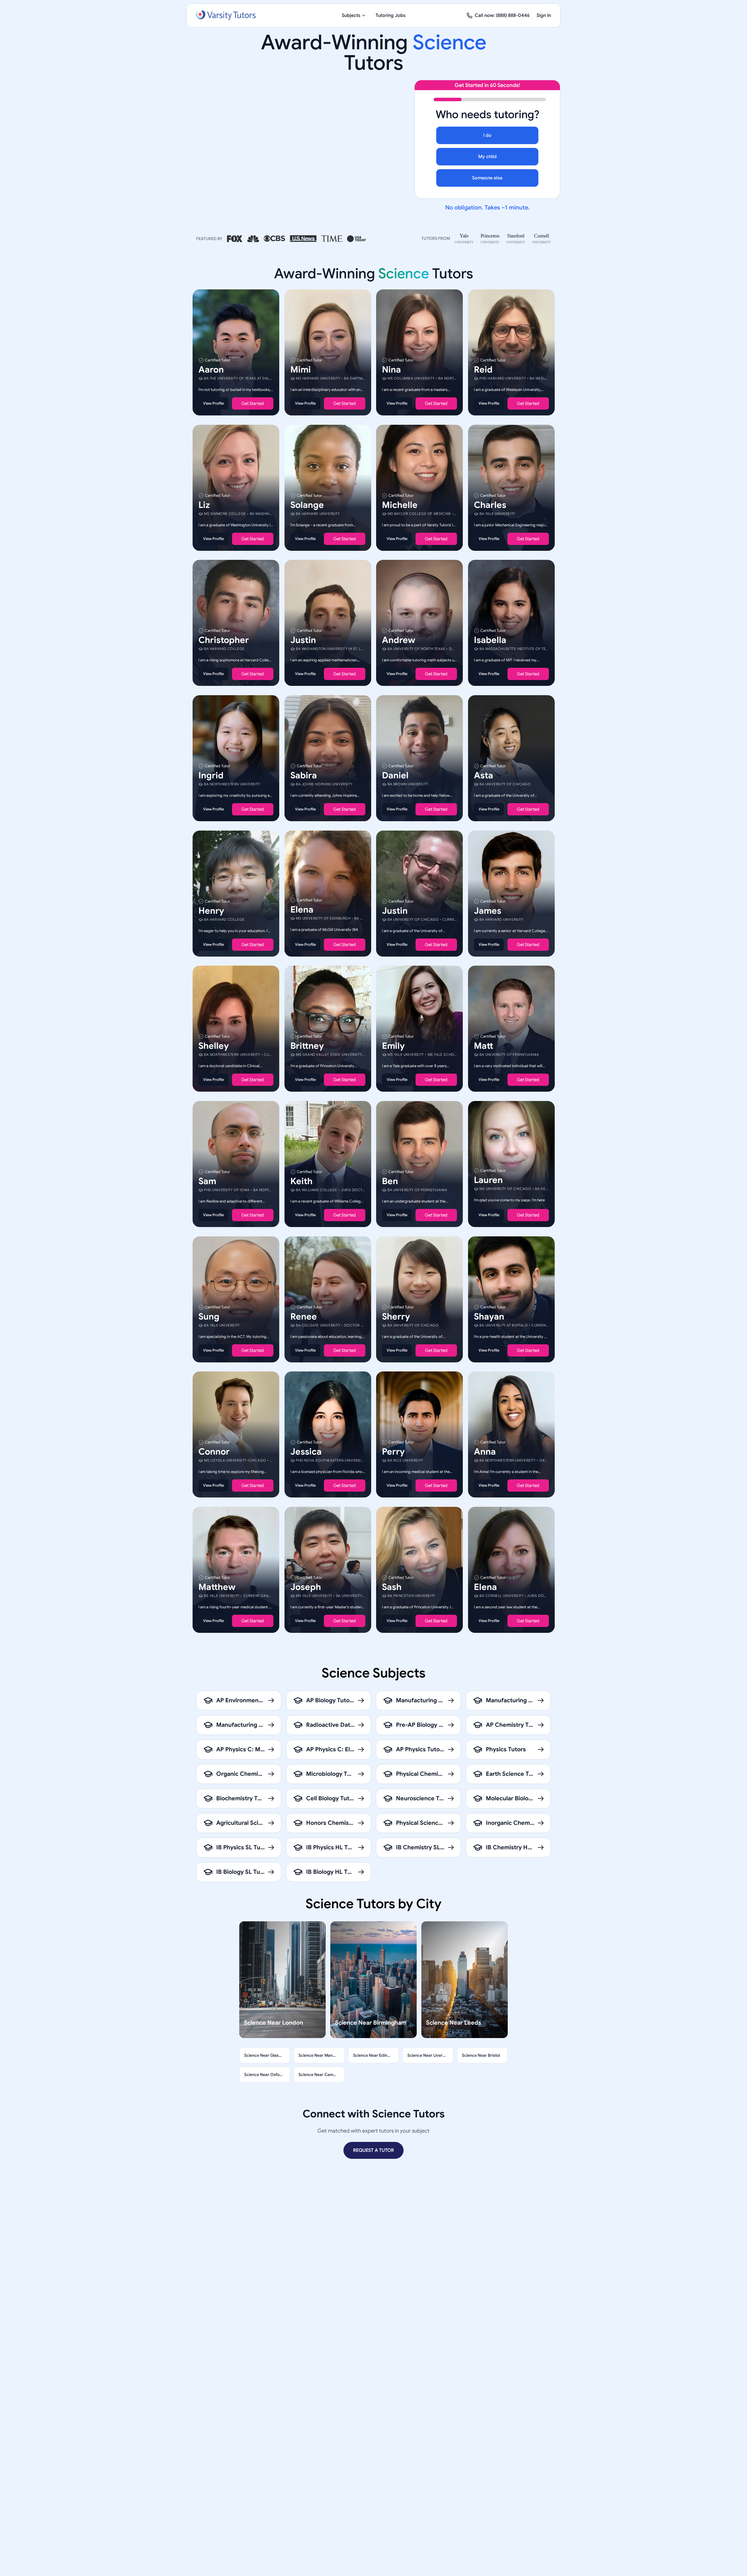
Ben (390, 1181)
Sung (209, 1316)
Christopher (224, 640)
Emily (393, 1046)
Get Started (253, 403)
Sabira (304, 775)
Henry (211, 910)
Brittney (307, 1046)
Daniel (395, 775)
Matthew (217, 1587)
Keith (301, 1181)
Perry (393, 1452)
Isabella (490, 640)
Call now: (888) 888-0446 (502, 15)
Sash (392, 1587)
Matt (484, 1046)
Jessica (306, 1452)
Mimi (301, 370)
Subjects (351, 15)
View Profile (213, 403)
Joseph (306, 1587)
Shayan (489, 1316)
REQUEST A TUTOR (373, 2150)
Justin (303, 640)
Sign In (544, 15)
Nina (391, 370)
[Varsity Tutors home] (226, 15)
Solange (307, 505)
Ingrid (211, 775)
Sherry (396, 1316)
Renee (304, 1316)
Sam (207, 1181)
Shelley (214, 1046)
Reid (483, 370)
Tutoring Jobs (391, 15)
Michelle (400, 505)
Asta (484, 775)
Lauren (488, 1180)
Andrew (399, 640)
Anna (485, 1452)
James (488, 910)
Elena (302, 909)
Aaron (211, 370)
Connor (214, 1452)
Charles (490, 505)
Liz (204, 505)
